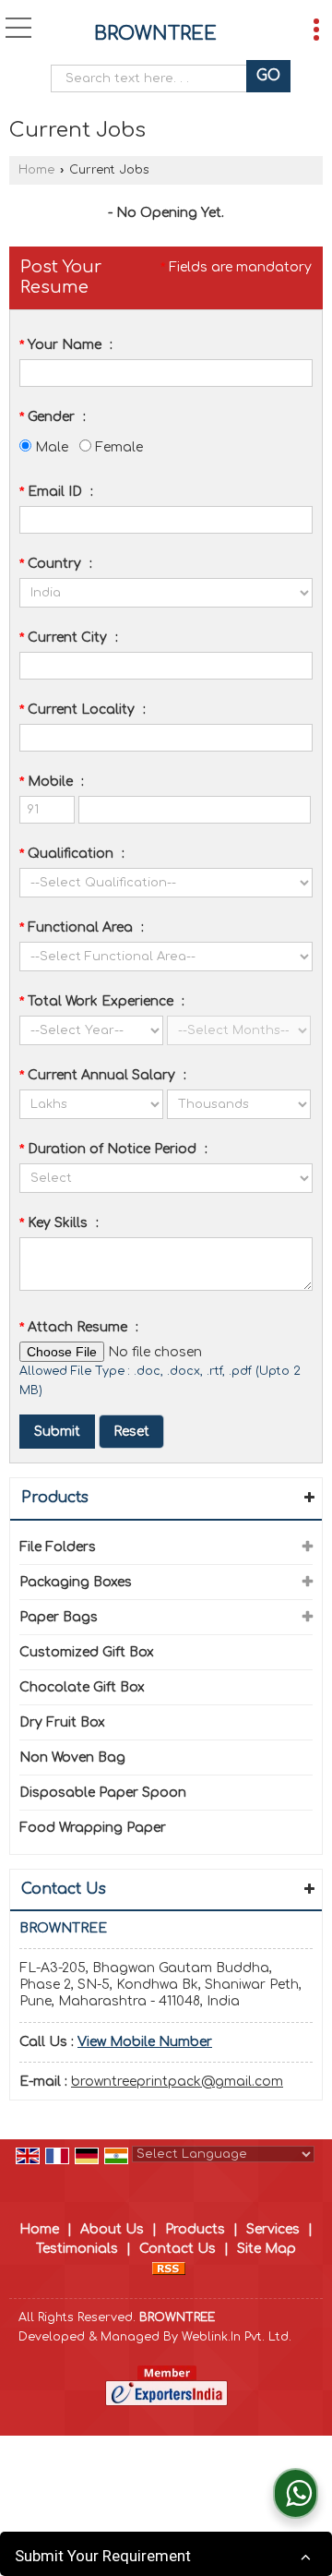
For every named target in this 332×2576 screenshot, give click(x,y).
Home (36, 170)
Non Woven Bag (72, 1757)
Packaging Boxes (76, 1582)
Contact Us (178, 2249)
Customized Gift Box (87, 1652)
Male (50, 447)
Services (273, 2229)
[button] (145, 2042)
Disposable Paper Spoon (103, 1793)
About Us (112, 2229)
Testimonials (77, 2249)
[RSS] (169, 2268)
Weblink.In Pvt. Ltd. (237, 2337)
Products (55, 1498)
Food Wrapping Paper (93, 1828)
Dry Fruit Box (62, 1722)
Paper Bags (59, 1617)
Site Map (267, 2249)
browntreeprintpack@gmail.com (177, 2082)
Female (117, 447)
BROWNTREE (155, 34)
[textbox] (154, 78)
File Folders (58, 1547)
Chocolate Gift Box (82, 1687)
